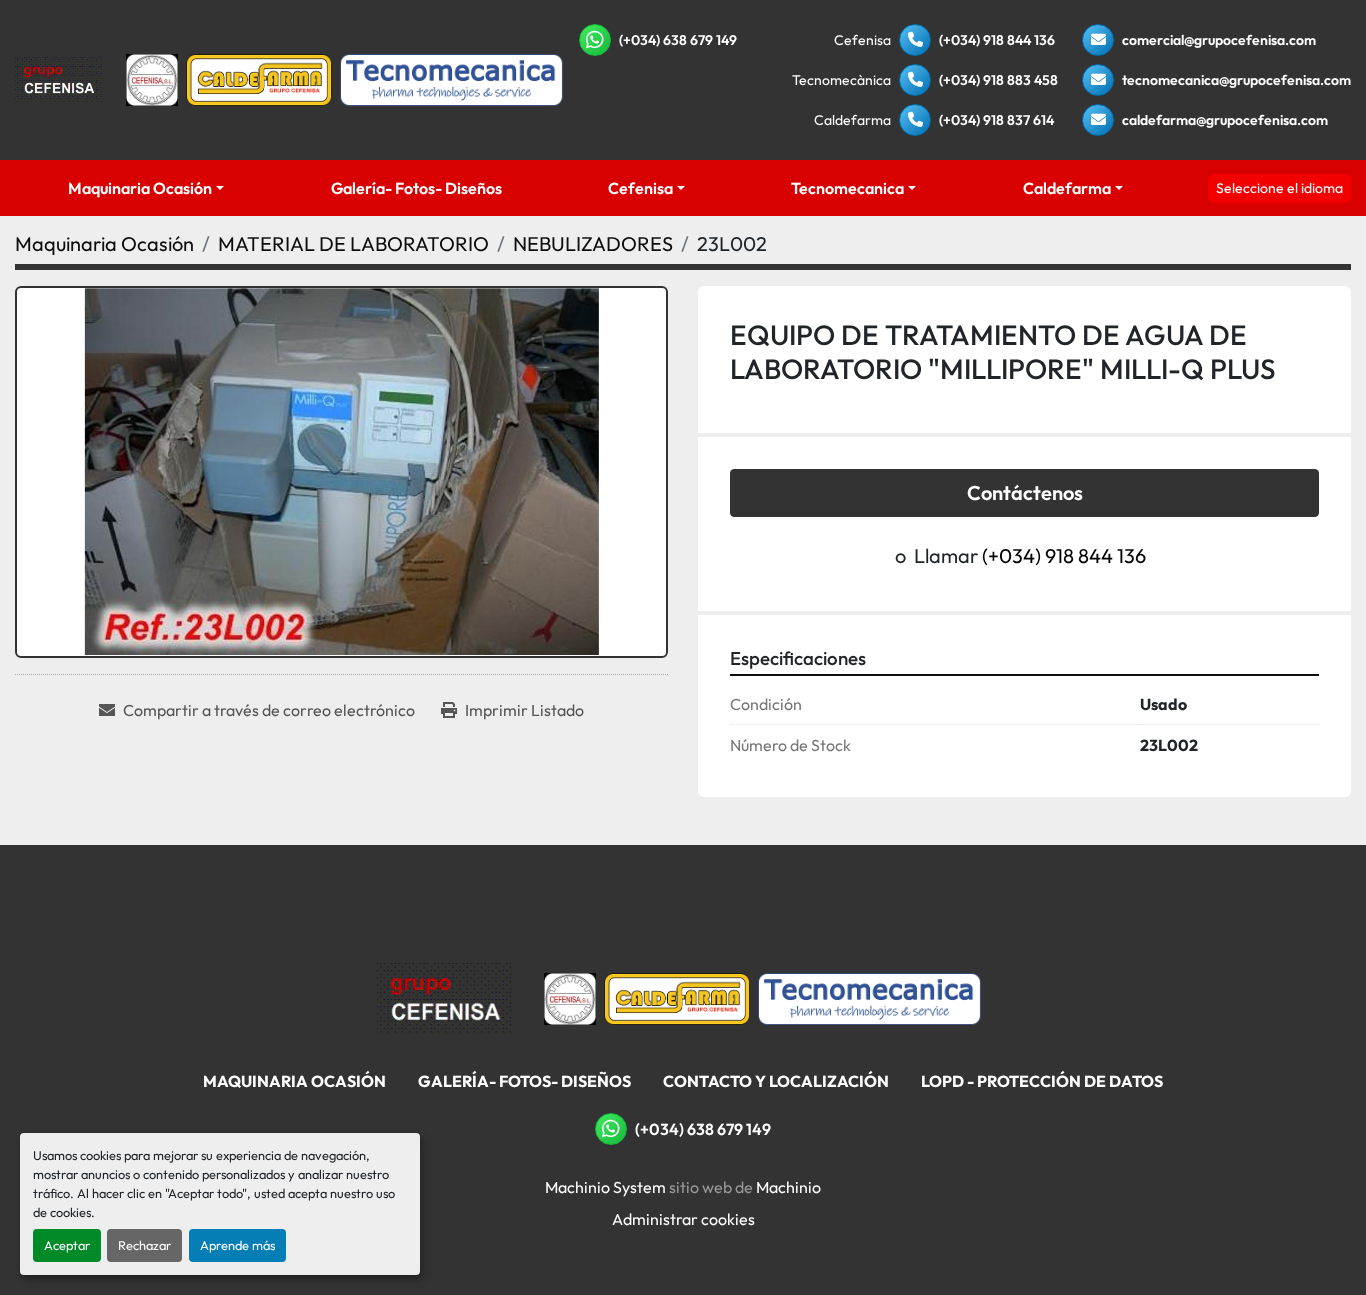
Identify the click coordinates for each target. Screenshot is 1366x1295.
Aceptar (67, 1245)
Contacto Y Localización (776, 1081)
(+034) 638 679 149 (678, 40)
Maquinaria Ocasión (140, 188)
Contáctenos (1025, 492)
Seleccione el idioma (1279, 188)
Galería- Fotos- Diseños (416, 188)
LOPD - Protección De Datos (1042, 1081)
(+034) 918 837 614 (996, 120)
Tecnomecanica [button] (847, 188)
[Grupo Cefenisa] (444, 997)
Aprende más (237, 1245)
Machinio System (605, 1187)
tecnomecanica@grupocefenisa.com (1236, 80)
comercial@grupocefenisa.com (1219, 40)
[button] (146, 188)
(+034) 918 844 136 (997, 40)
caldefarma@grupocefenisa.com (1225, 120)
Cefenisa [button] (640, 188)
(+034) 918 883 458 (998, 80)
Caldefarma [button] (1067, 188)
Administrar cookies (683, 1219)
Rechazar (144, 1245)
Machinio (788, 1187)
